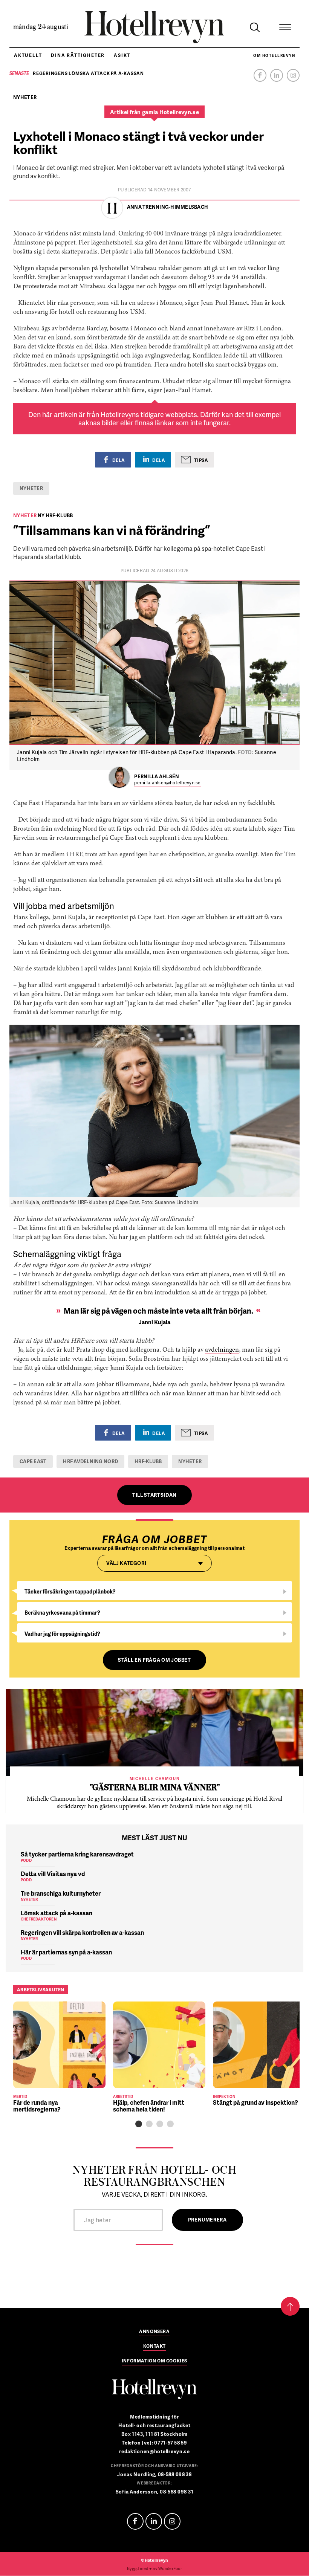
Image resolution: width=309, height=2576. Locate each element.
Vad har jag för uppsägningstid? (62, 1634)
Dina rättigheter (78, 55)
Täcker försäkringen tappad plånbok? (70, 1591)
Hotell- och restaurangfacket (154, 2425)
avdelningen (222, 1350)
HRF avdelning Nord (90, 1461)
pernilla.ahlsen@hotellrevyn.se (167, 783)
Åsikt (122, 55)
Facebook (260, 75)
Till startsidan (154, 1495)
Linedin (154, 2521)
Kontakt (154, 2347)
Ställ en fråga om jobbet (154, 1660)
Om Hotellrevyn (274, 55)
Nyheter (31, 488)
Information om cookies (154, 2361)
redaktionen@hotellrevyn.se (154, 2451)
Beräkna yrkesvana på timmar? (62, 1613)
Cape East (33, 1461)
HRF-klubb (148, 1461)
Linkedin (277, 75)
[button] (139, 2124)
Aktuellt (28, 55)
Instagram (293, 75)
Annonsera (154, 2332)
